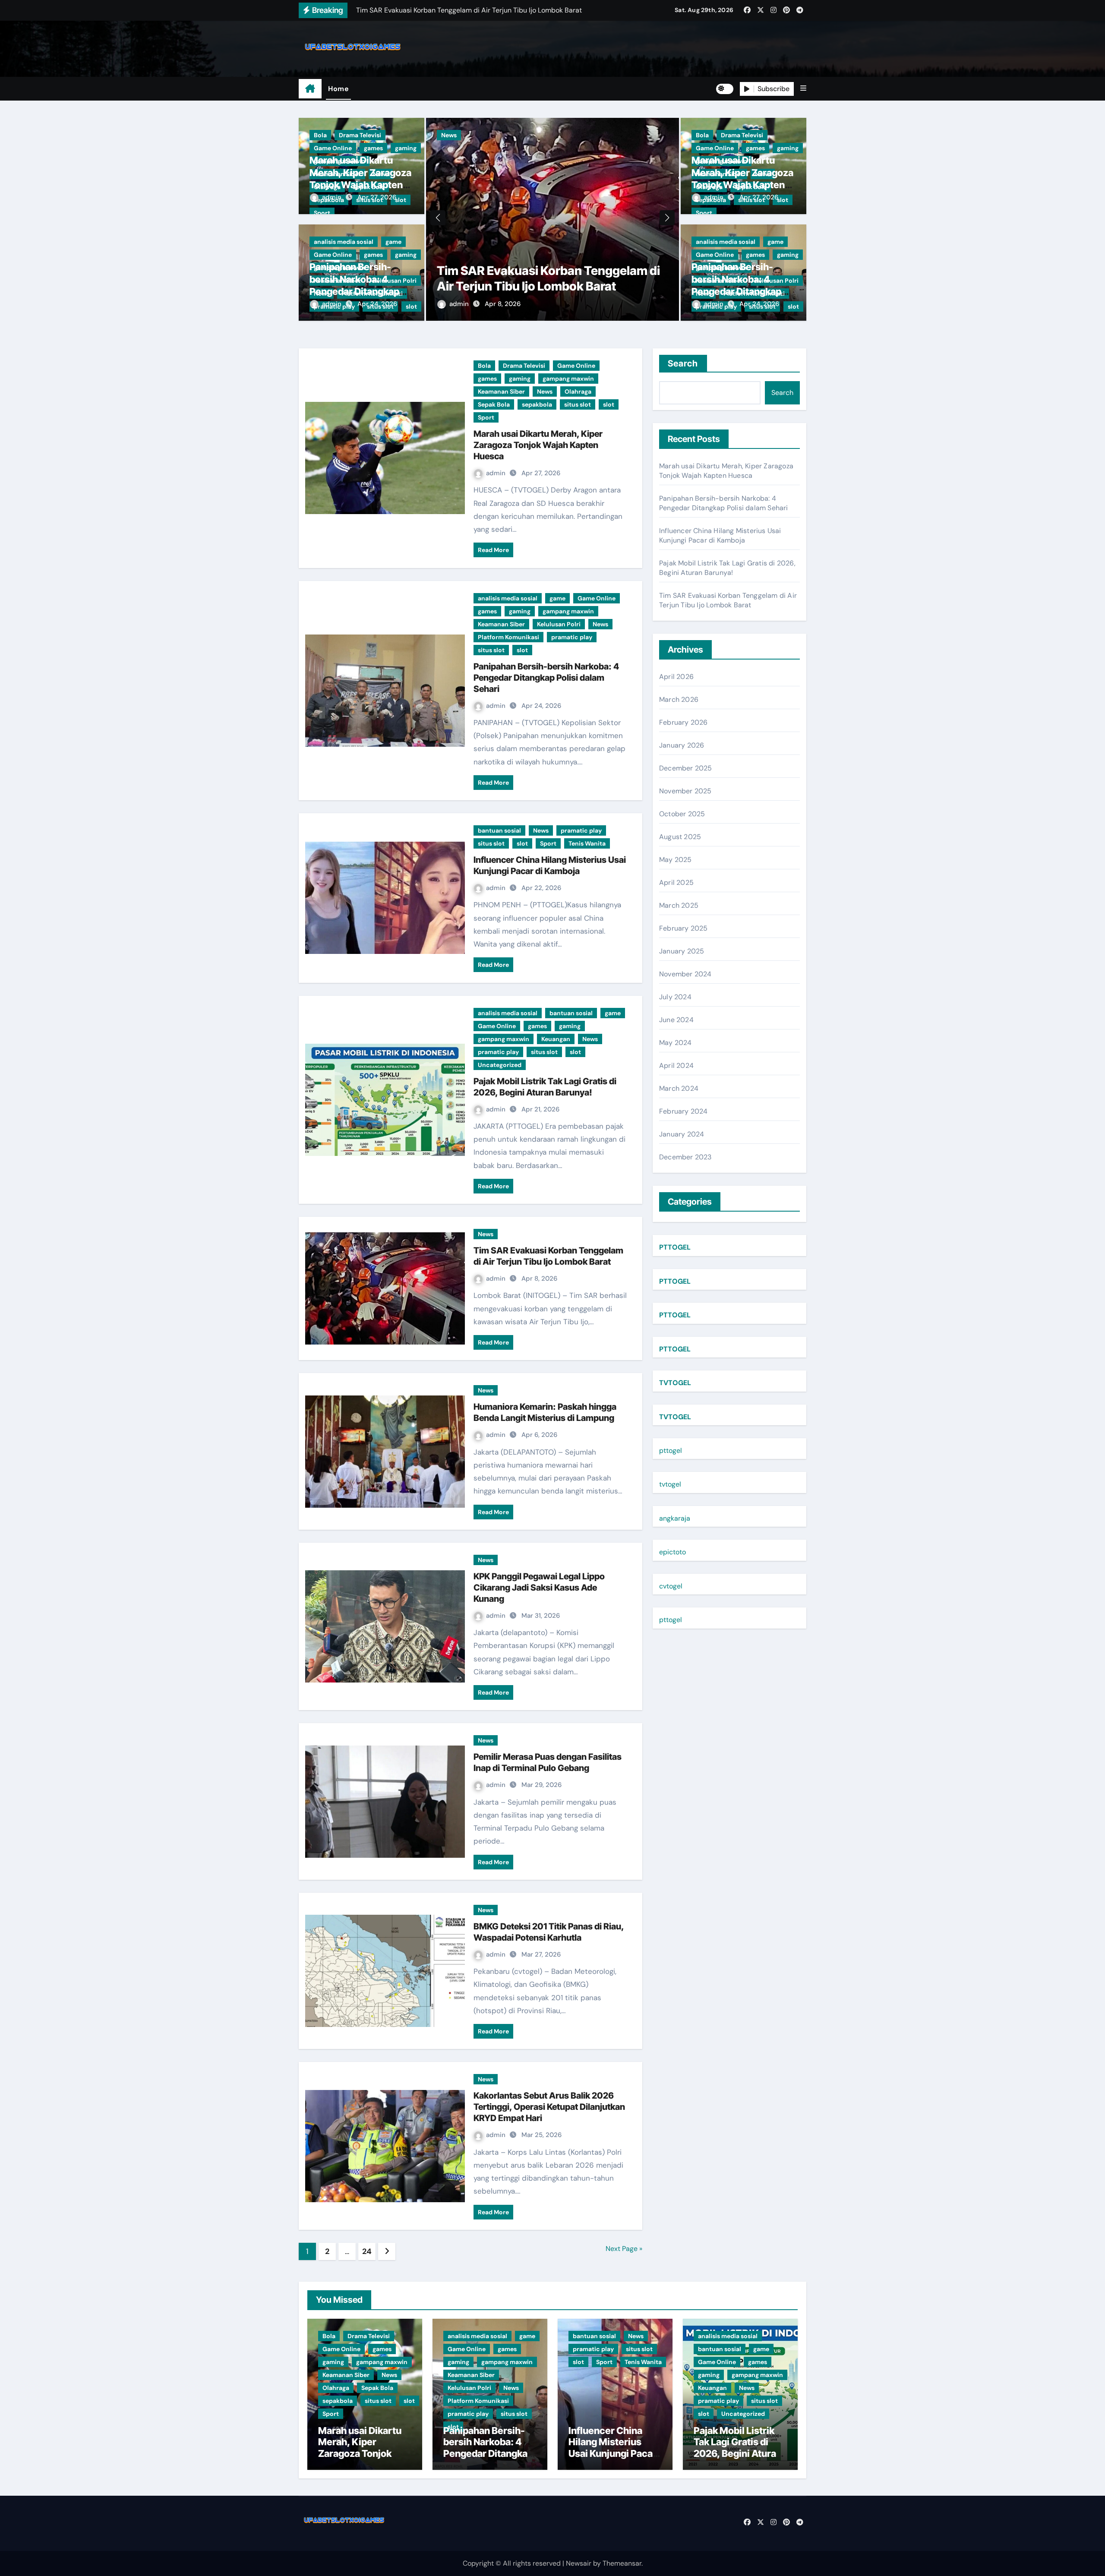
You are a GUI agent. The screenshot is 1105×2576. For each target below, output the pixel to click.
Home (338, 89)
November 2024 (685, 974)
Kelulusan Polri (559, 624)
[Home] (310, 89)
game (393, 242)
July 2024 (675, 997)
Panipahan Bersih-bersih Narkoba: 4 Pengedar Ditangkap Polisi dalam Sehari (546, 678)
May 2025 (676, 860)
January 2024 (682, 1134)
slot (528, 161)
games (373, 148)
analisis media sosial (344, 242)
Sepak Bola (646, 148)
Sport (322, 213)
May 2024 (676, 1043)
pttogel (671, 1451)
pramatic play (572, 637)
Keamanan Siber (528, 148)
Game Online (333, 148)
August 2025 (680, 837)
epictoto (672, 1552)
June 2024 (676, 1020)
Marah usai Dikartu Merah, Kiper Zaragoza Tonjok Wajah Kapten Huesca (538, 445)
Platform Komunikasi (508, 637)
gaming (406, 148)
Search (683, 363)
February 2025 (684, 928)
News (571, 148)
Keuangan (556, 1039)
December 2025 (686, 768)
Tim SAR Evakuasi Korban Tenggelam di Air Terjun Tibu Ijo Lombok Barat (728, 600)
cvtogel (671, 1586)
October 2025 (682, 814)
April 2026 (676, 677)
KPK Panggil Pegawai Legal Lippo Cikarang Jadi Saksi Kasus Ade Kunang (539, 1588)
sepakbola (456, 161)
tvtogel (670, 1484)
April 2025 (676, 882)
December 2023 (685, 1157)
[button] (803, 88)
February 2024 (684, 1111)
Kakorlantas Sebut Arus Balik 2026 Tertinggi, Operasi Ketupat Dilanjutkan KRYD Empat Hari (549, 2107)
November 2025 (685, 791)
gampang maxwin (467, 148)
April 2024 (676, 1065)
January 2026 (682, 745)
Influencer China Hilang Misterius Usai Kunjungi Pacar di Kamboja (720, 535)
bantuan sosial (499, 830)
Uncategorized (500, 1065)
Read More (493, 550)
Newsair (579, 2563)
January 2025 (682, 951)
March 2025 (679, 905)
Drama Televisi (360, 135)
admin (333, 197)
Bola (320, 135)
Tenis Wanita (587, 843)
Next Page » (624, 2249)
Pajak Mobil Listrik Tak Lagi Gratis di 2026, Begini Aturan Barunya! (727, 568)
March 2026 (679, 699)
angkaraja (675, 1518)
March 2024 (679, 1088)
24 (367, 2251)
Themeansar (622, 2563)
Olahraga (605, 148)
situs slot (497, 161)
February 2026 (684, 722)
